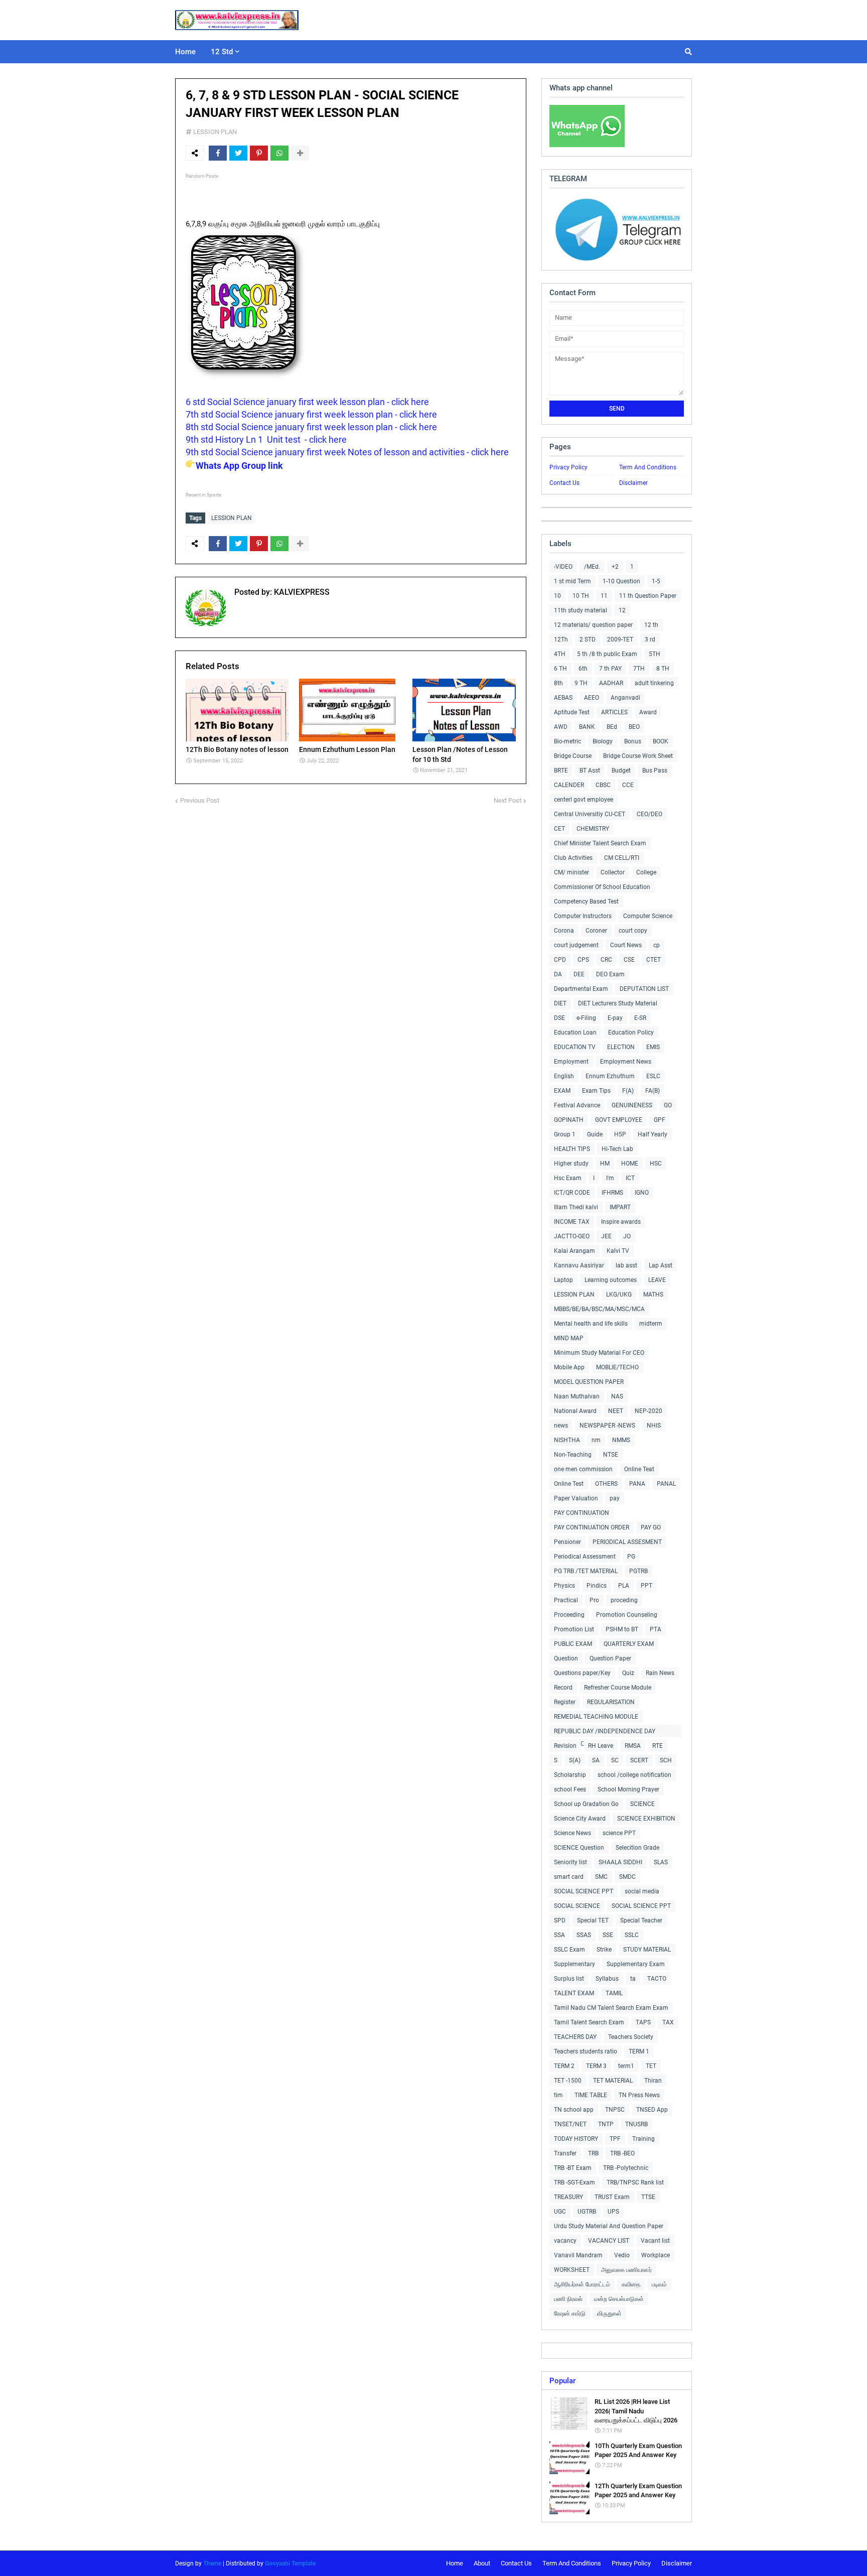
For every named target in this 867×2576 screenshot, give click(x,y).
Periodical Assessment (585, 1557)
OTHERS (606, 1484)
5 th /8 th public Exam (607, 654)
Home (455, 2563)
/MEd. (592, 567)
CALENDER (569, 785)
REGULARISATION (611, 1702)
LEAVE (657, 1280)
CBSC (603, 785)
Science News (572, 1833)
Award (648, 712)
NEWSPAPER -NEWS (607, 1426)
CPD (560, 960)
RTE (658, 1746)
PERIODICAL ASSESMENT (627, 1542)
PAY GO (651, 1527)
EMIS (653, 1047)
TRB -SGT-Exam (574, 2182)
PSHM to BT (622, 1629)
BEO (634, 727)
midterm (651, 1324)
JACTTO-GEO (572, 1236)
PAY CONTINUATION (582, 1513)
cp (657, 945)
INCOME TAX (572, 1222)
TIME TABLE (591, 2095)
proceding (624, 1600)
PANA (637, 1484)
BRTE (561, 770)
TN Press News (639, 2095)
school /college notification (634, 1775)
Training (643, 2139)
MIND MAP (569, 1338)
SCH (666, 1760)
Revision (565, 1746)
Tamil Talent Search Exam (589, 2022)
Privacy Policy (568, 467)
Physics (564, 1586)
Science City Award (580, 1819)
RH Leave (601, 1746)
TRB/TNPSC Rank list (635, 2182)
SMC (601, 1877)
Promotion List (574, 1629)
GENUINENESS (632, 1105)
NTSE (611, 1455)
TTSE (648, 2197)
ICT (630, 1178)
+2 (615, 567)
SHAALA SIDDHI (620, 1862)
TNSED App (652, 2110)
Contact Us (564, 483)
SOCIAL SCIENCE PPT (584, 1891)
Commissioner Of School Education (602, 887)
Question (566, 1658)
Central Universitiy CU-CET (590, 814)
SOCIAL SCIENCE (577, 1906)
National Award (575, 1411)
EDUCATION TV (575, 1047)
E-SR (640, 1018)
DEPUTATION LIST (644, 989)
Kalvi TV (618, 1251)
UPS (613, 2212)
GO (668, 1105)
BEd (612, 727)
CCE (628, 785)
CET (559, 829)
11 (604, 596)
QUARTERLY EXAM (629, 1644)
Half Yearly (653, 1134)
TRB (593, 2153)
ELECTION (621, 1047)
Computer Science (648, 916)
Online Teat (639, 1469)
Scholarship (570, 1775)
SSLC (632, 1935)
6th (583, 669)
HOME (630, 1164)
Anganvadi (625, 698)
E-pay (615, 1018)
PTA (656, 1629)
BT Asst (590, 770)
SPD (560, 1920)
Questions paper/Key (582, 1673)
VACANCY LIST (609, 2241)
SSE (608, 1935)
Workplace (656, 2255)
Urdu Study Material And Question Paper (609, 2226)
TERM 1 (639, 2051)
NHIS (654, 1426)
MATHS (653, 1295)
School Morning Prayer (628, 1789)
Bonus (633, 741)
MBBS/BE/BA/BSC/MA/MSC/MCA (599, 1309)
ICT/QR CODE (572, 1193)
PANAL (666, 1484)
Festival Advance (577, 1105)
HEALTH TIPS (572, 1149)
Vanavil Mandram (578, 2255)
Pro (594, 1600)
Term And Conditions (648, 467)
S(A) (575, 1760)
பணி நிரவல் (568, 2299)
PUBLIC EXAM (573, 1644)
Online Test (569, 1484)
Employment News (626, 1062)
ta (633, 1979)
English (564, 1076)
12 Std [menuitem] (222, 52)
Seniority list (570, 1862)
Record (563, 1688)
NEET (616, 1411)
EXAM (562, 1091)
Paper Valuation (576, 1498)
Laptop (563, 1280)
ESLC (653, 1076)
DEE (579, 974)
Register (565, 1702)
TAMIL (614, 1993)
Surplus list (569, 1979)
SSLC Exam (569, 1950)
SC (615, 1760)
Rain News (660, 1673)
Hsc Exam (568, 1178)
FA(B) (653, 1091)
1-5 (656, 581)
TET (651, 2066)
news (561, 1426)
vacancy (565, 2241)
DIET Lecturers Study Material (618, 1003)
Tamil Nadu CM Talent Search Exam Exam (611, 2008)
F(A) (628, 1091)
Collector (613, 872)
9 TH (581, 683)
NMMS (621, 1440)
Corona (564, 931)
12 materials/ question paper (593, 625)
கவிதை (631, 2284)
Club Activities (573, 858)
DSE (559, 1018)
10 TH (581, 596)
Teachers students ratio (586, 2051)
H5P (620, 1134)
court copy (633, 931)
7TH (639, 669)
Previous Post (200, 800)
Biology (603, 741)
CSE (629, 960)
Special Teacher (641, 1920)
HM (605, 1164)
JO (627, 1236)
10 (557, 596)
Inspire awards (621, 1222)
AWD (561, 727)
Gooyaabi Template (290, 2563)
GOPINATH (569, 1120)
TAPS (643, 2022)
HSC (656, 1164)
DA (558, 974)
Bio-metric (567, 741)
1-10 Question (621, 581)
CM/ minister (571, 872)
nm (596, 1440)
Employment (571, 1062)
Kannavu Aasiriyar (579, 1265)
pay (615, 1498)
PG (631, 1557)
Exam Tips (596, 1091)
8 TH (663, 669)
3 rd (650, 639)
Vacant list (655, 2241)
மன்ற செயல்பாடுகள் (619, 2299)
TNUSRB (636, 2124)
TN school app (574, 2110)
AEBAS (563, 698)
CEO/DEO (649, 814)
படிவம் (659, 2284)
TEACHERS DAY (575, 2037)
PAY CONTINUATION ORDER (592, 1527)
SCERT (639, 1760)
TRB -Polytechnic (626, 2168)
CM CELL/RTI (622, 858)
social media (642, 1891)
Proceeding (569, 1615)
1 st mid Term (572, 581)
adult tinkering (654, 683)
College (646, 872)
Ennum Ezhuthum (610, 1076)
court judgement (576, 945)
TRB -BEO (622, 2153)
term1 (626, 2066)
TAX (668, 2022)
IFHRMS (612, 1193)
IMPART (620, 1207)
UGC (560, 2212)
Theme (212, 2563)
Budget (621, 770)
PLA (624, 1586)
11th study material (581, 610)
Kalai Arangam (574, 1251)
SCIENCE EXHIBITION (646, 1819)
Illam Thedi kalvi (576, 1207)
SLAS (661, 1862)
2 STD (588, 639)
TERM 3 (596, 2066)
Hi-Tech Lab (617, 1149)
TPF (615, 2139)
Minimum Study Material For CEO (599, 1353)
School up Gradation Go (586, 1804)
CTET (654, 960)
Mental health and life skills (591, 1324)
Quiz (628, 1673)
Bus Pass (655, 770)
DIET (560, 1003)
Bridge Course (573, 756)
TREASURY (568, 2197)
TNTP (606, 2124)
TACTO (657, 1979)
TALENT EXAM (574, 1993)
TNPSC (615, 2110)
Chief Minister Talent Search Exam (600, 843)
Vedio (622, 2255)
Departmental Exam (581, 989)
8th (558, 683)
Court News (626, 945)
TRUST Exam (612, 2197)
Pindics (597, 1586)
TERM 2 (564, 2066)
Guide (595, 1134)
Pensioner (567, 1542)
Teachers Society (631, 2037)
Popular (562, 2381)
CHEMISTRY (593, 829)
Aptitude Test (572, 712)
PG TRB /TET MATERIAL (586, 1571)
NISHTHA (567, 1440)
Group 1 (565, 1134)
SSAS (584, 1935)
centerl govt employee (584, 800)
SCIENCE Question (579, 1848)
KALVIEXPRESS (301, 592)
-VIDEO (563, 567)
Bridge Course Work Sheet (638, 756)
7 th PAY (610, 669)
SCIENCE (642, 1804)
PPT (646, 1586)
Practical (566, 1600)
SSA (559, 1935)
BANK (587, 727)
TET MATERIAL (613, 2081)
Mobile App (569, 1367)
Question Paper (610, 1658)
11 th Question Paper (648, 596)
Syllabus (607, 1979)
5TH (655, 654)
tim (558, 2095)
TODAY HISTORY (576, 2139)
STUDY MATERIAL (647, 1950)
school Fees (570, 1789)
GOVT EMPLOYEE (619, 1120)
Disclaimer (633, 483)
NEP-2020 (648, 1411)
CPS (583, 960)
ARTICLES (614, 712)
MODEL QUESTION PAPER (589, 1382)
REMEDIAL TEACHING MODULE (596, 1717)
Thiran (653, 2081)
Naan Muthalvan (577, 1396)
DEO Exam (610, 974)
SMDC (627, 1877)
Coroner (596, 931)
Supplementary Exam (636, 1964)
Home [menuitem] (185, 52)
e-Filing (586, 1018)
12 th (651, 625)
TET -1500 (568, 2081)
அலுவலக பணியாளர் (626, 2270)
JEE (606, 1236)
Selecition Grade (637, 1848)
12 (622, 610)
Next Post (508, 800)
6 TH (560, 669)
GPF (660, 1120)
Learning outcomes (611, 1280)
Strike (604, 1950)
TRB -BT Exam (573, 2168)
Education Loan (575, 1033)
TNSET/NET (570, 2124)
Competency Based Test (586, 901)
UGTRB (587, 2212)
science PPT (619, 1833)
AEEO (592, 698)
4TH (560, 654)
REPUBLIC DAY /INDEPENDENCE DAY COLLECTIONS (605, 1732)
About (482, 2563)
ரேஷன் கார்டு (570, 2313)
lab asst (626, 1265)
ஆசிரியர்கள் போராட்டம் (582, 2284)
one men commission (583, 1469)
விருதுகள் (609, 2313)
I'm (610, 1178)
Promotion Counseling (627, 1615)
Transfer (565, 2153)
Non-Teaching (573, 1455)
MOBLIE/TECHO (617, 1367)
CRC (606, 960)
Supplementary (574, 1964)
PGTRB (638, 1571)
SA (596, 1760)
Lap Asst (661, 1265)
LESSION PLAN (215, 132)
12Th (561, 639)
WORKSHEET (572, 2270)
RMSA (633, 1746)
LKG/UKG (619, 1295)
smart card (569, 1877)
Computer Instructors (583, 916)
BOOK (661, 741)
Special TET (593, 1920)
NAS (617, 1396)
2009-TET (620, 639)
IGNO (642, 1193)
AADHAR (611, 683)
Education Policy (631, 1033)
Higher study (571, 1164)
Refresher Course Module (618, 1688)
